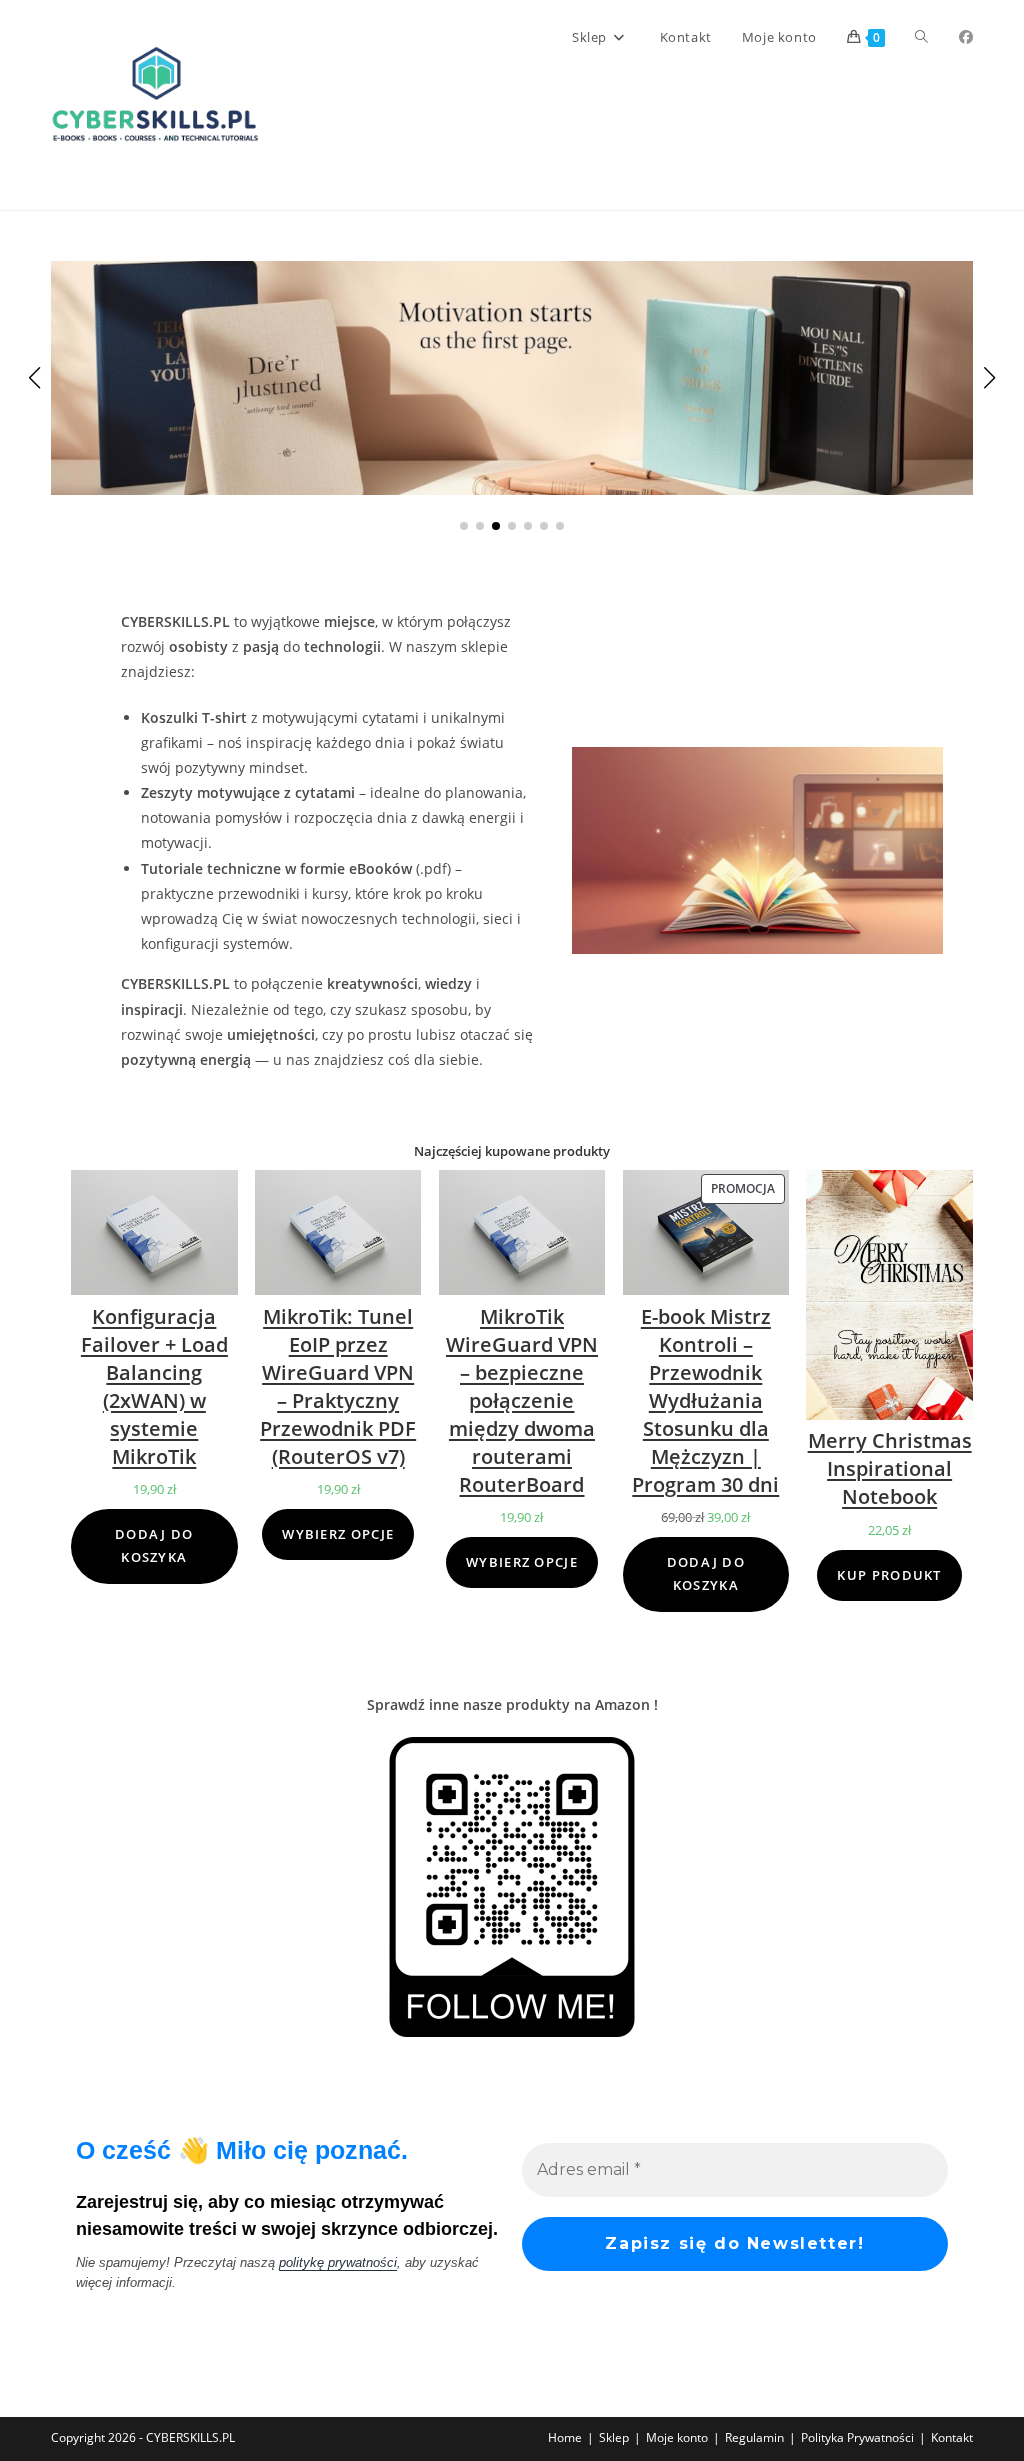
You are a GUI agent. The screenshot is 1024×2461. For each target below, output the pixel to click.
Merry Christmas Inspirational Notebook (890, 1468)
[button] (464, 526)
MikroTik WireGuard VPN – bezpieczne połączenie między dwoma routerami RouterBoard (522, 1400)
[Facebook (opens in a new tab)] (966, 37)
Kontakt (952, 2437)
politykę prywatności (338, 2262)
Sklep (614, 2437)
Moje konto (677, 2437)
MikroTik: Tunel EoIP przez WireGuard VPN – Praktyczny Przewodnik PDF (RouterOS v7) (338, 1386)
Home (565, 2437)
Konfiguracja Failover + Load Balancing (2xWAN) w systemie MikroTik (154, 1386)
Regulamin (754, 2437)
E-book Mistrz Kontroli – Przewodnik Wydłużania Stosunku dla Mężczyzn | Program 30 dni (705, 1400)
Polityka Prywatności (857, 2437)
